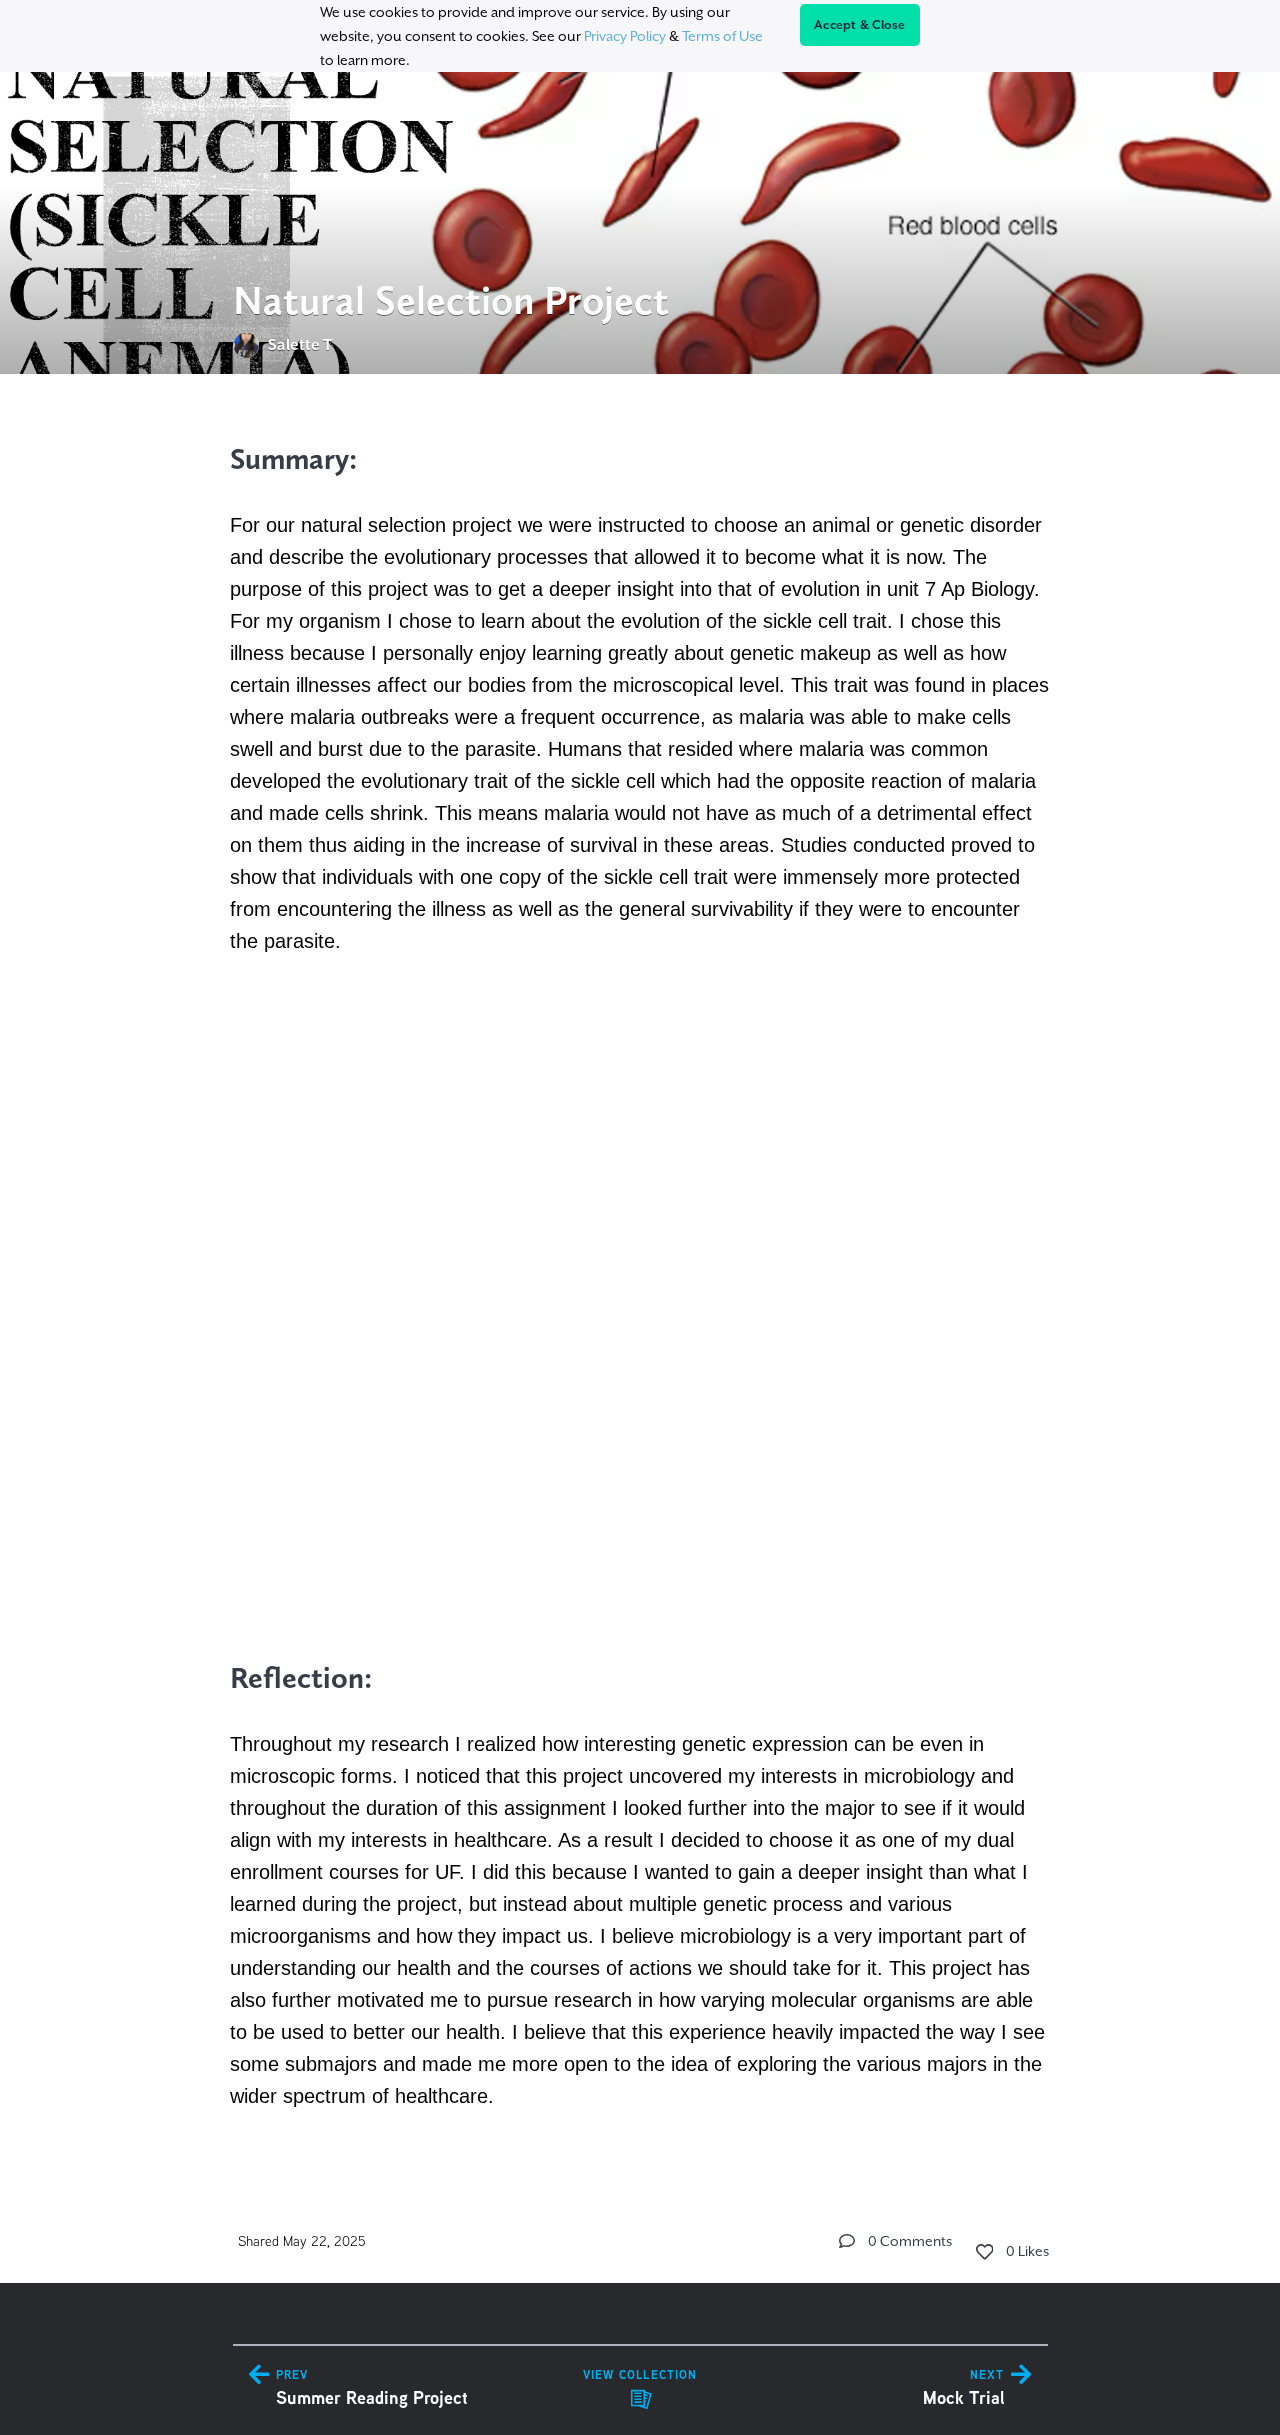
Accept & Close (860, 25)
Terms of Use (722, 36)
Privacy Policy (625, 36)
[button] (847, 2241)
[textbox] (640, 1272)
